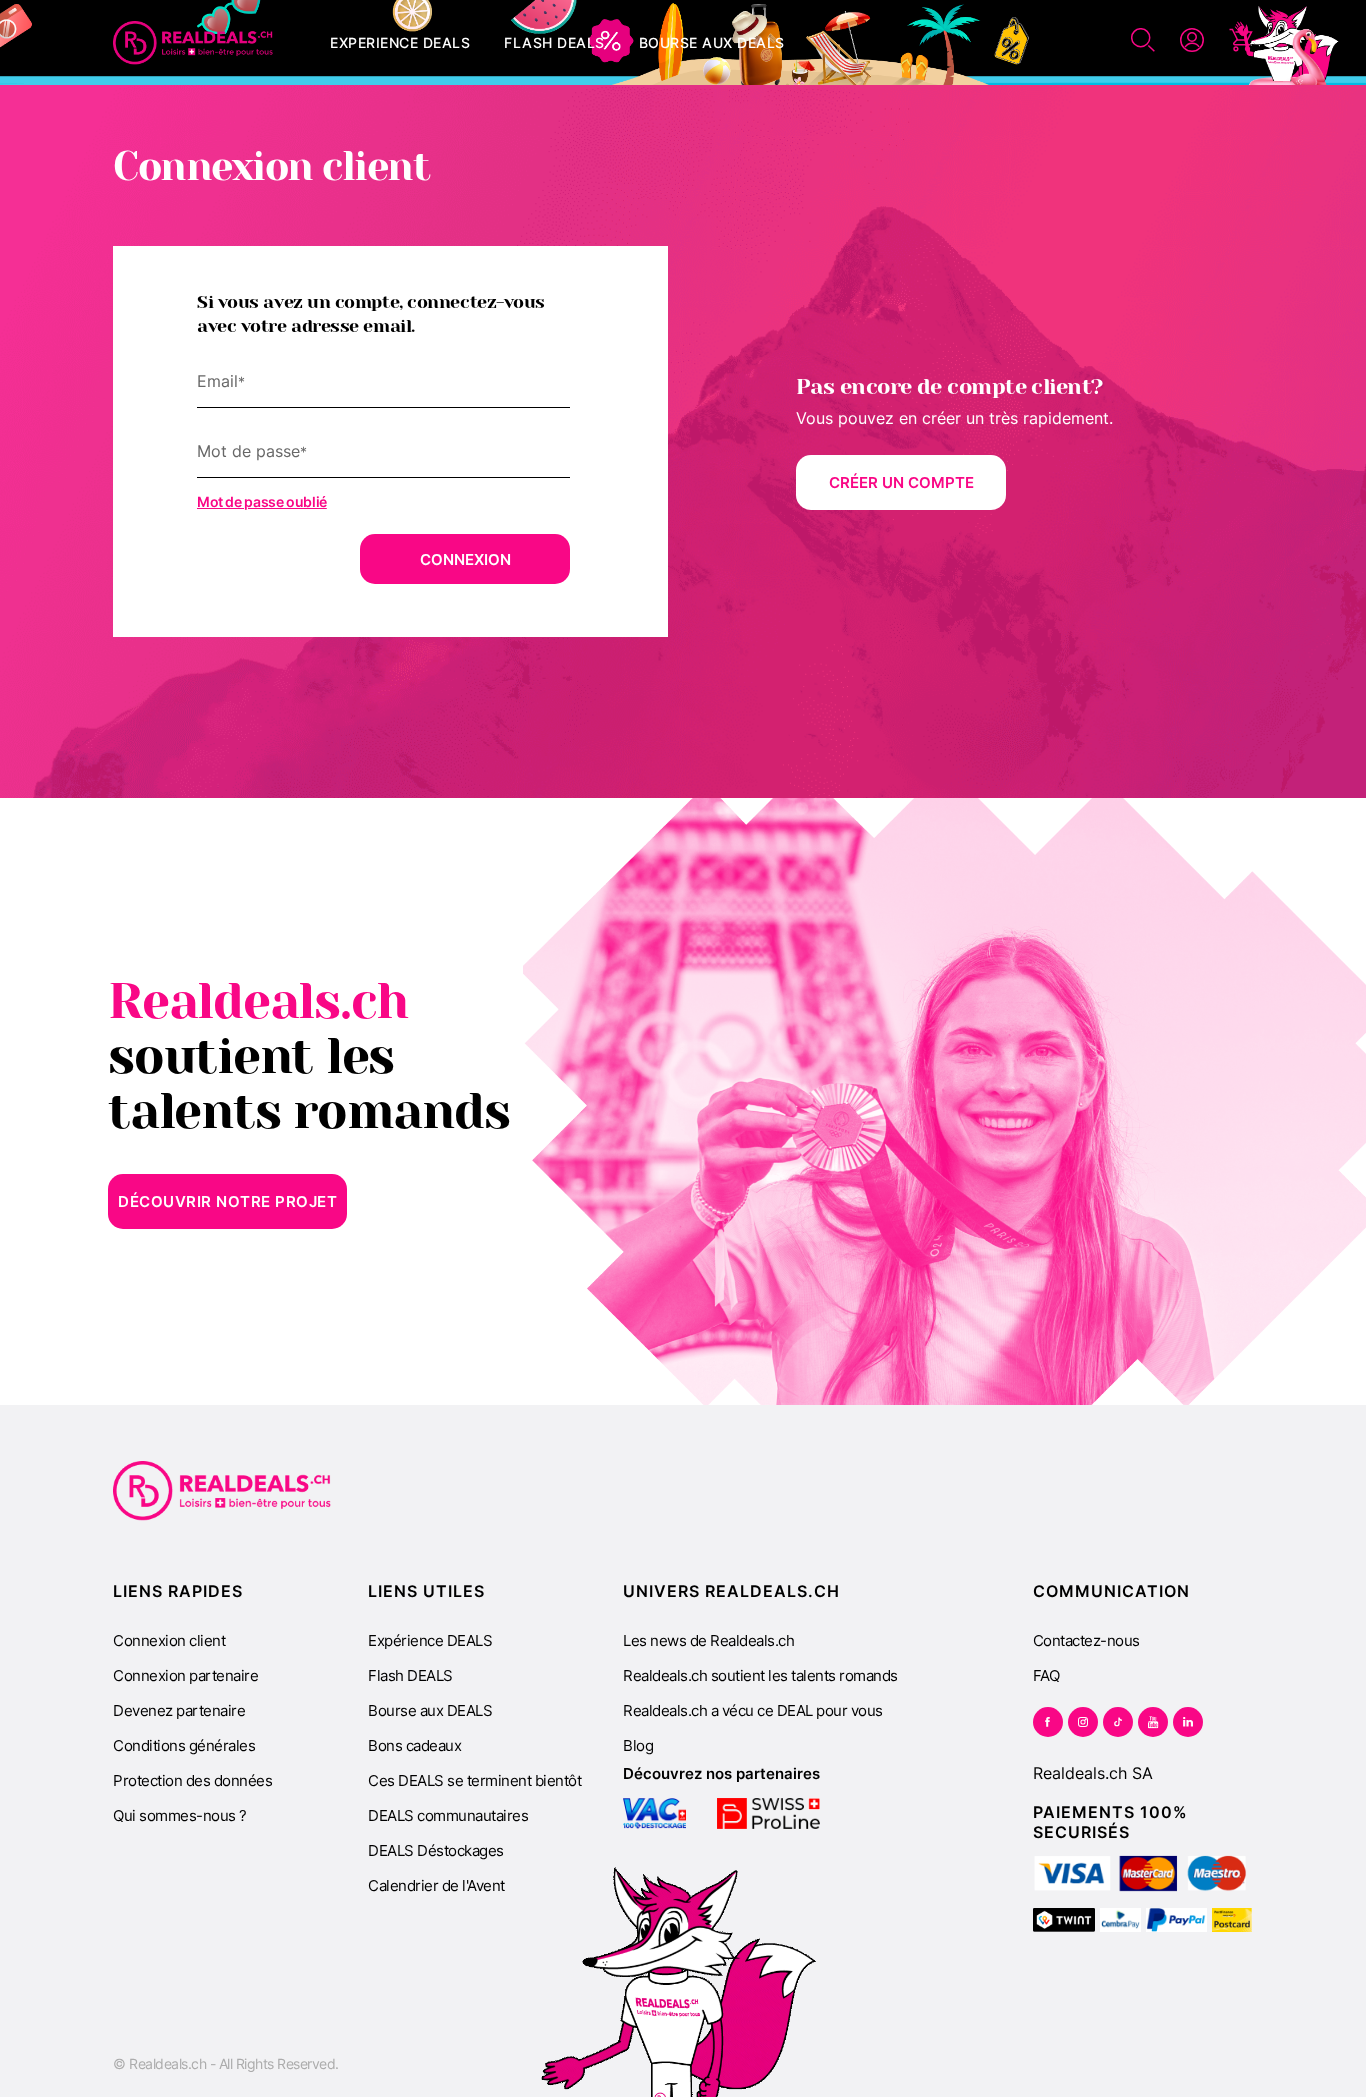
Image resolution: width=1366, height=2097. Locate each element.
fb (1048, 1722)
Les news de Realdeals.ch (708, 1640)
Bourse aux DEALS (430, 1710)
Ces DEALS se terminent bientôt (474, 1780)
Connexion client (169, 1640)
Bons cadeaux (414, 1745)
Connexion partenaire (185, 1675)
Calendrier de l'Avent (436, 1885)
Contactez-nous (1086, 1640)
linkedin (1188, 1722)
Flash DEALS (410, 1675)
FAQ (1046, 1675)
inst (1083, 1722)
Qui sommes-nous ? (180, 1815)
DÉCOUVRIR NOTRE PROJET (227, 1201)
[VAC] (654, 1813)
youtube (1153, 1722)
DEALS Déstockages (436, 1850)
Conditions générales (184, 1745)
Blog (638, 1745)
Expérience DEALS (430, 1640)
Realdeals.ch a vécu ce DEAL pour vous (753, 1710)
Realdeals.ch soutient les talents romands (760, 1675)
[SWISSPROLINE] (769, 1813)
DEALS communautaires (448, 1815)
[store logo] (193, 43)
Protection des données (192, 1780)
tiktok (1118, 1722)
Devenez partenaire (179, 1710)
